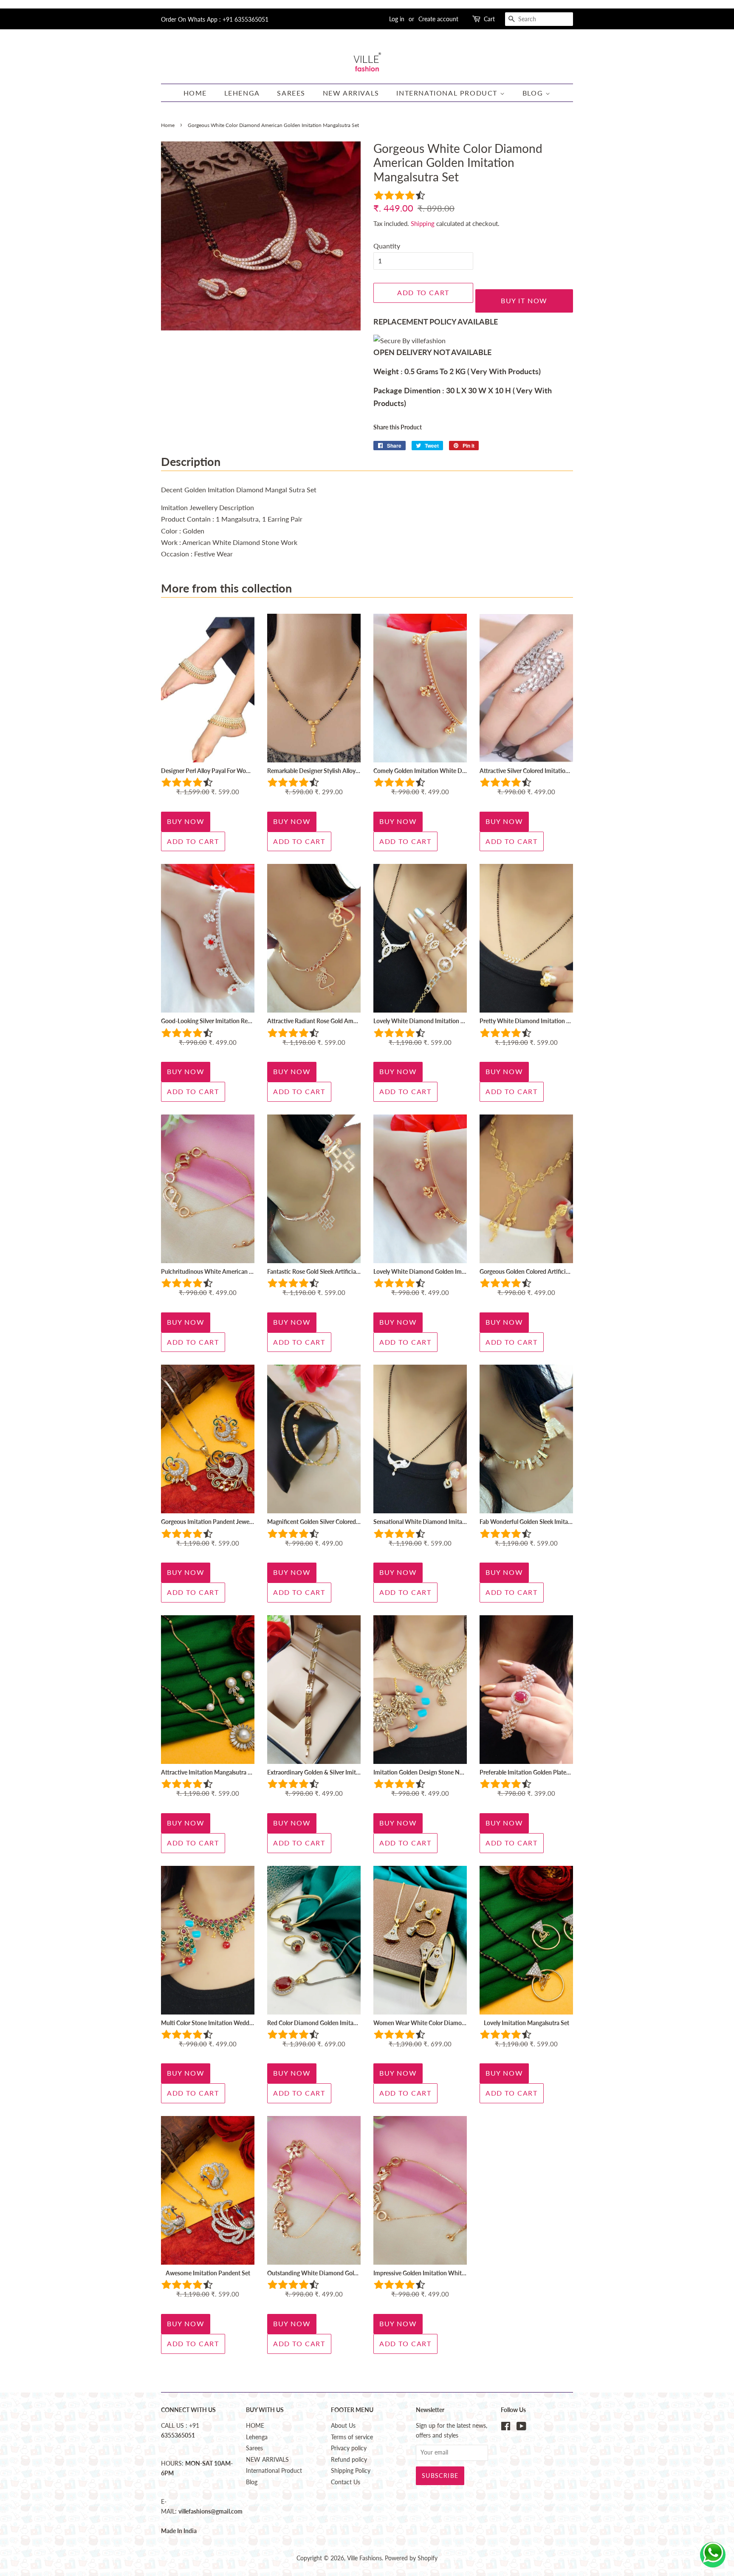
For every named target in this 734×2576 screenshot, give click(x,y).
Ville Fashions (364, 2558)
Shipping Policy (351, 2471)
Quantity (387, 246)
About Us (343, 2426)
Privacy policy (349, 2448)
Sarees (291, 93)
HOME (195, 93)
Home (168, 125)
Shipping (423, 223)
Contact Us (346, 2482)
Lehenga (242, 93)
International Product (448, 93)
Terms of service (352, 2437)
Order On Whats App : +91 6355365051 (215, 19)
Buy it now (524, 300)
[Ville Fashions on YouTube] (521, 2428)
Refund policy (349, 2460)
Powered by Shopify (411, 2558)
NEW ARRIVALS (351, 93)
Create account (438, 19)
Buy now (186, 821)
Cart (489, 19)
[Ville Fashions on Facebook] (506, 2428)
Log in (397, 19)
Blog (534, 93)
